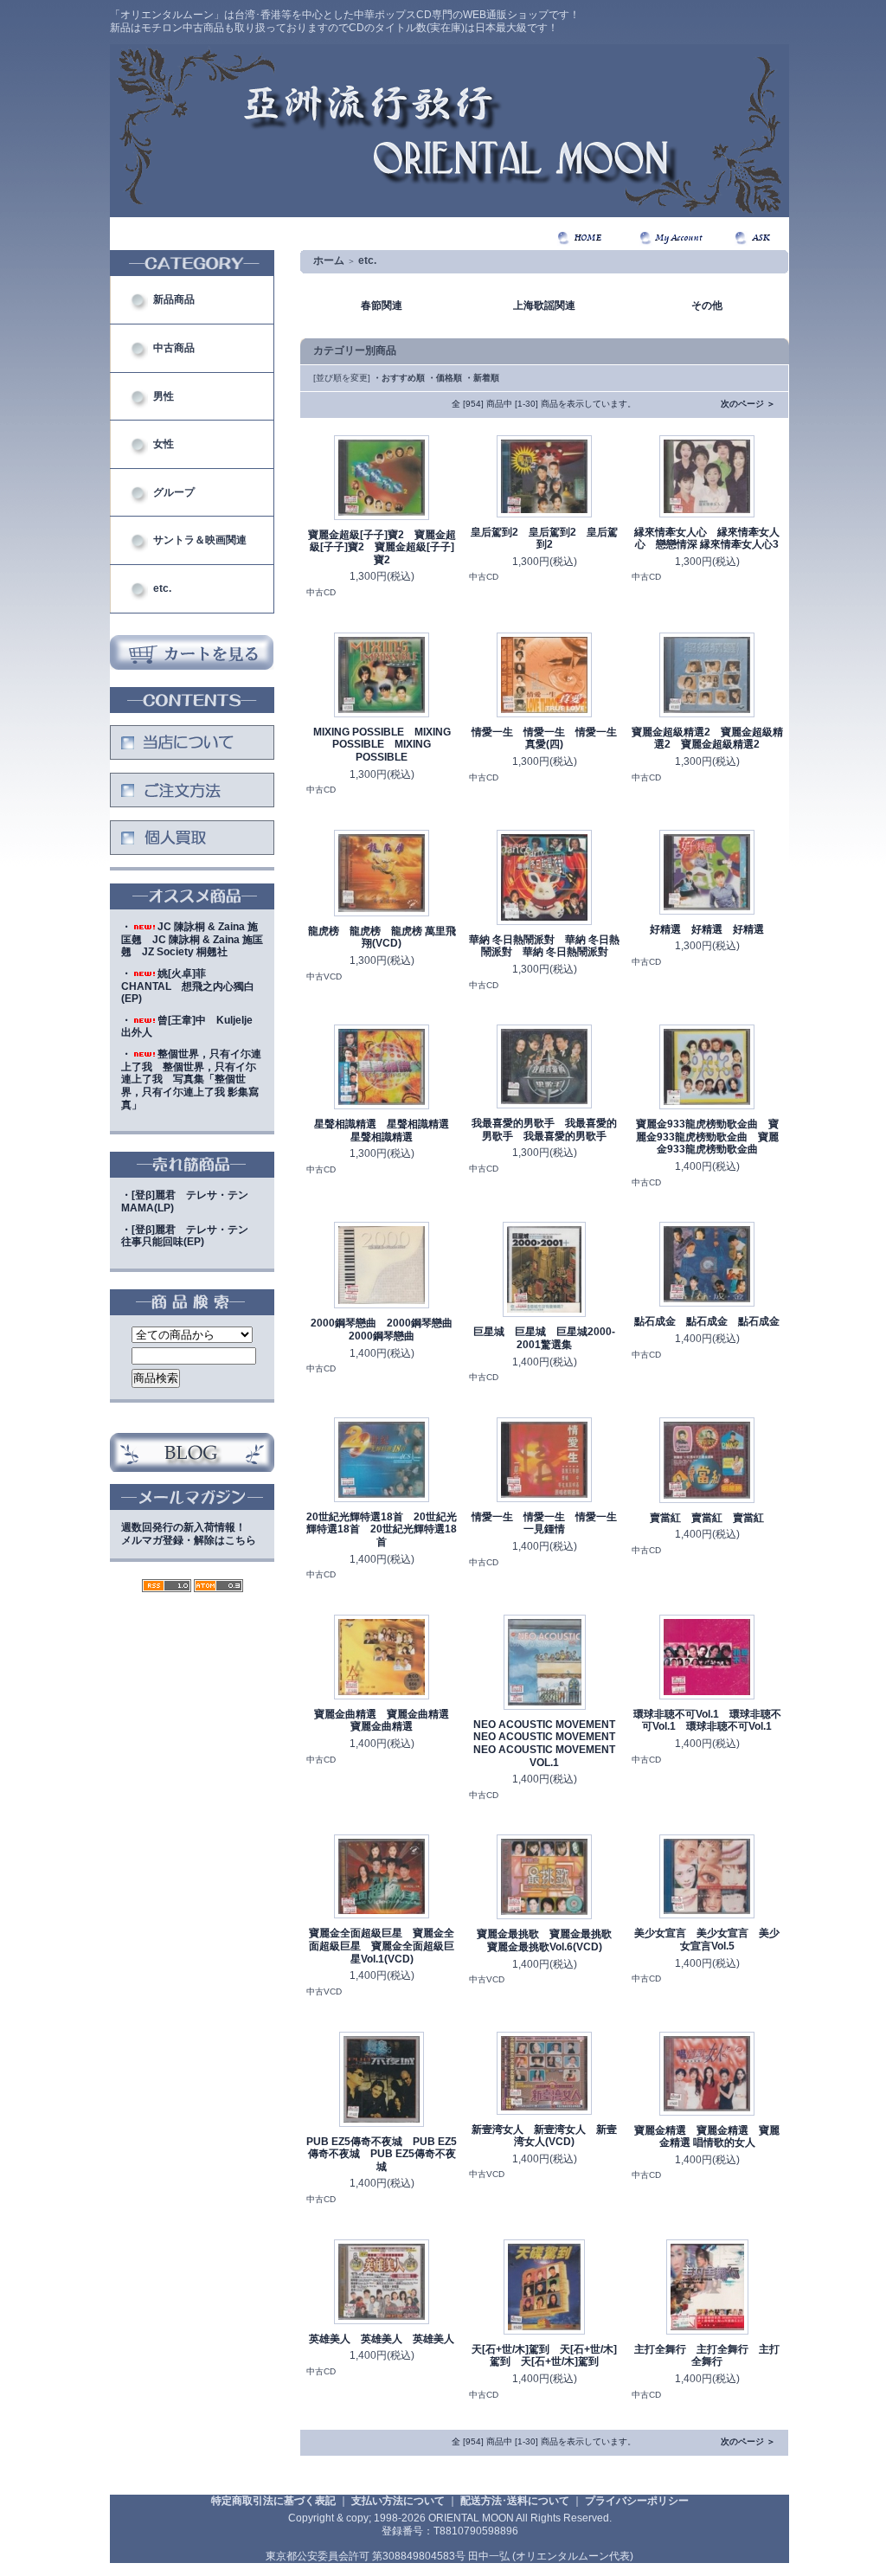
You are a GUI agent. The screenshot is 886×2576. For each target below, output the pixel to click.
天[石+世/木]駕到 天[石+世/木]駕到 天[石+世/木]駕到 (544, 2356)
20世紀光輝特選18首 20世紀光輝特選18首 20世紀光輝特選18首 (382, 1529)
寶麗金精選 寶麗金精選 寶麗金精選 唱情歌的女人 (707, 2137)
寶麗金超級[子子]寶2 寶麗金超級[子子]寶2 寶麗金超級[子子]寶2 (382, 547)
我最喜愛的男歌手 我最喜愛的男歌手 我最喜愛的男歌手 (544, 1130)
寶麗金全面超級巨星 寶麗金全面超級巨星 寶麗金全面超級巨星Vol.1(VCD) (382, 1946)
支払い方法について (398, 2501)
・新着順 (482, 378)
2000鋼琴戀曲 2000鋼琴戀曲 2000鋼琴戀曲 (387, 1330)
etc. (162, 588)
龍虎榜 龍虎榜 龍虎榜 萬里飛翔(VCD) (382, 938)
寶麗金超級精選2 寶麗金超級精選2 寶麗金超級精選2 (707, 739)
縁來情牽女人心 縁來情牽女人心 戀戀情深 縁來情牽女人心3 (707, 539)
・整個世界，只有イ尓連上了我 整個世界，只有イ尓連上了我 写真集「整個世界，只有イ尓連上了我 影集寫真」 (191, 1079)
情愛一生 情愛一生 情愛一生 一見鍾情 (544, 1523)
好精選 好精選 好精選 (707, 929)
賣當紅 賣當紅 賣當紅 (707, 1518)
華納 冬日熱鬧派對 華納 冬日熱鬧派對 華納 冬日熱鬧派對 (544, 946)
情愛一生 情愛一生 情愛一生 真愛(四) (544, 739)
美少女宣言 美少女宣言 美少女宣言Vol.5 (707, 1940)
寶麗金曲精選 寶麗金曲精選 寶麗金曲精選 (387, 1721)
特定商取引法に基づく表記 (273, 2501)
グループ (174, 492)
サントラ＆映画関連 (200, 540)
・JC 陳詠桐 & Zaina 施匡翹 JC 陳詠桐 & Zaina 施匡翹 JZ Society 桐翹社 (192, 939)
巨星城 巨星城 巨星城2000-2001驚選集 (544, 1338)
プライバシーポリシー (637, 2501)
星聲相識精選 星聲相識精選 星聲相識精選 (387, 1131)
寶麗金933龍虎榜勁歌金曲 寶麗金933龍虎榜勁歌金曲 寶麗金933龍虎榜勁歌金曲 (707, 1137)
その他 (707, 305)
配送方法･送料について (515, 2501)
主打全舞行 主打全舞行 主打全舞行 (707, 2356)
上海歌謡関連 (544, 305)
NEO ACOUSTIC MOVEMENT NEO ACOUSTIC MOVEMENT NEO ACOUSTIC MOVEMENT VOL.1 (549, 1744)
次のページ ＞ (748, 404)
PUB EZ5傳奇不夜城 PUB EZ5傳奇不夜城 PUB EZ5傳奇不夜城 (382, 2154)
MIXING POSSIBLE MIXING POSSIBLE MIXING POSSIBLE (382, 745)
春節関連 (382, 305)
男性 (164, 396)
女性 (164, 444)
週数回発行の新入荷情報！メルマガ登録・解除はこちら (189, 1534)
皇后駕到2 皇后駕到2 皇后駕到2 (544, 539)
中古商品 (174, 348)
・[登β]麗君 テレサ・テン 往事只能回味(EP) (190, 1236)
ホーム (329, 260)
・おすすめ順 (399, 378)
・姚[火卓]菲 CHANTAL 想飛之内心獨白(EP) (188, 986)
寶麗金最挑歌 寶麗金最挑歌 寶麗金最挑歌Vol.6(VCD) (549, 1940)
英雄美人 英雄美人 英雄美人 (382, 2339)
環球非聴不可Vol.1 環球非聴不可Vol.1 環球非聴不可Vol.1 (707, 1721)
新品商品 (174, 299)
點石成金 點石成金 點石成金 (707, 1321)
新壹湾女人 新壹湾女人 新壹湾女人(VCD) (544, 2136)
